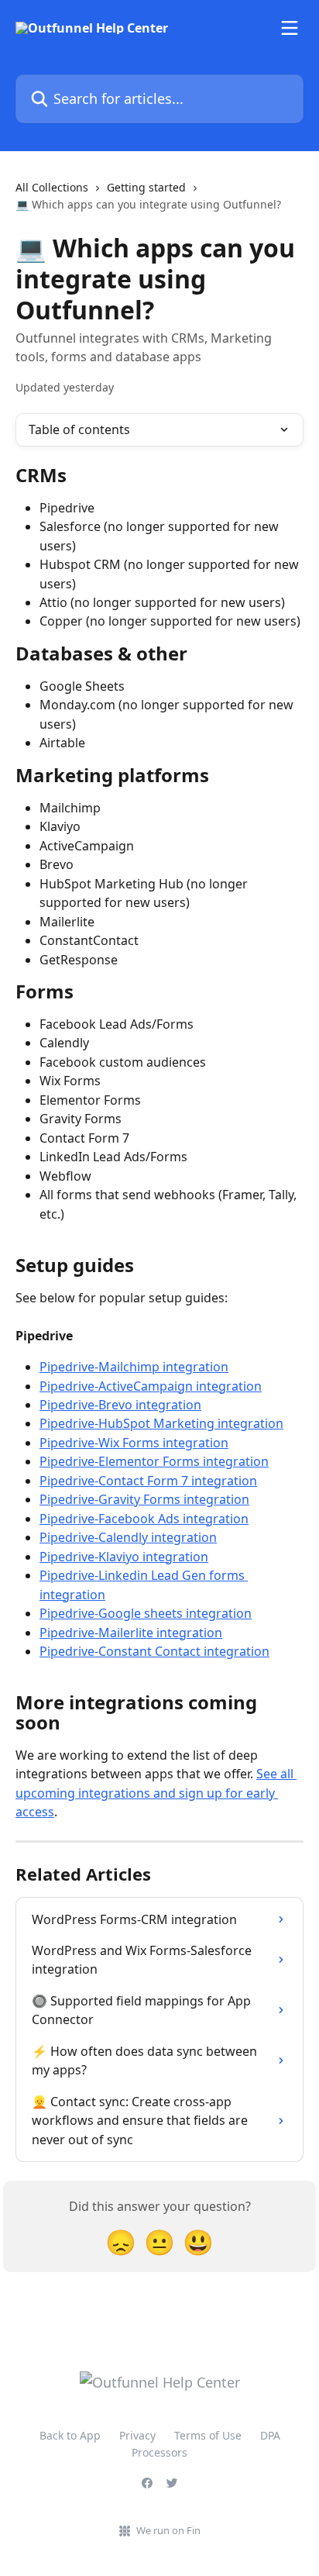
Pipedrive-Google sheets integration (146, 1613)
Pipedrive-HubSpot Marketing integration (161, 1423)
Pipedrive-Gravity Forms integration (144, 1499)
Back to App (70, 2435)
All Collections (52, 187)
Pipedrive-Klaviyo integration (124, 1557)
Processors (159, 2452)
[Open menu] (290, 28)
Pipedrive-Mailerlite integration (131, 1633)
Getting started (146, 187)
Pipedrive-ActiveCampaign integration (151, 1386)
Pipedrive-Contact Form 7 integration (148, 1481)
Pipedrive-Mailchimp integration (134, 1367)
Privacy (137, 2435)
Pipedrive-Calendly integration (128, 1537)
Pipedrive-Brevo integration (120, 1405)
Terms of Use (208, 2435)
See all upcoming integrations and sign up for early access (156, 1793)
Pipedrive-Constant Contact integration (154, 1651)
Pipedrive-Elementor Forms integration (154, 1461)
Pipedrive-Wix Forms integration (134, 1443)
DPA (270, 2435)
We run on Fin (168, 2530)
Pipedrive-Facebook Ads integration (144, 1519)
